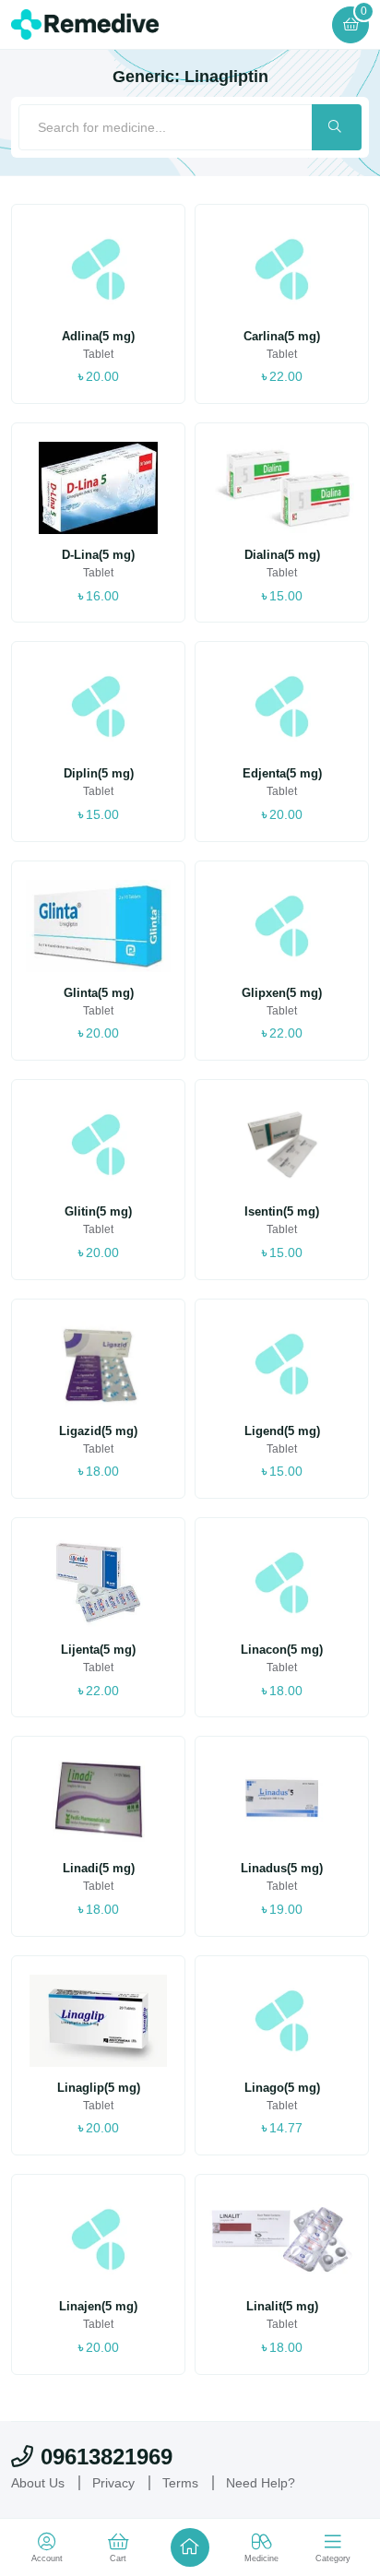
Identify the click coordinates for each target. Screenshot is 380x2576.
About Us (40, 2483)
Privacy (119, 2483)
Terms (190, 2483)
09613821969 (107, 2457)
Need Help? (275, 2483)
